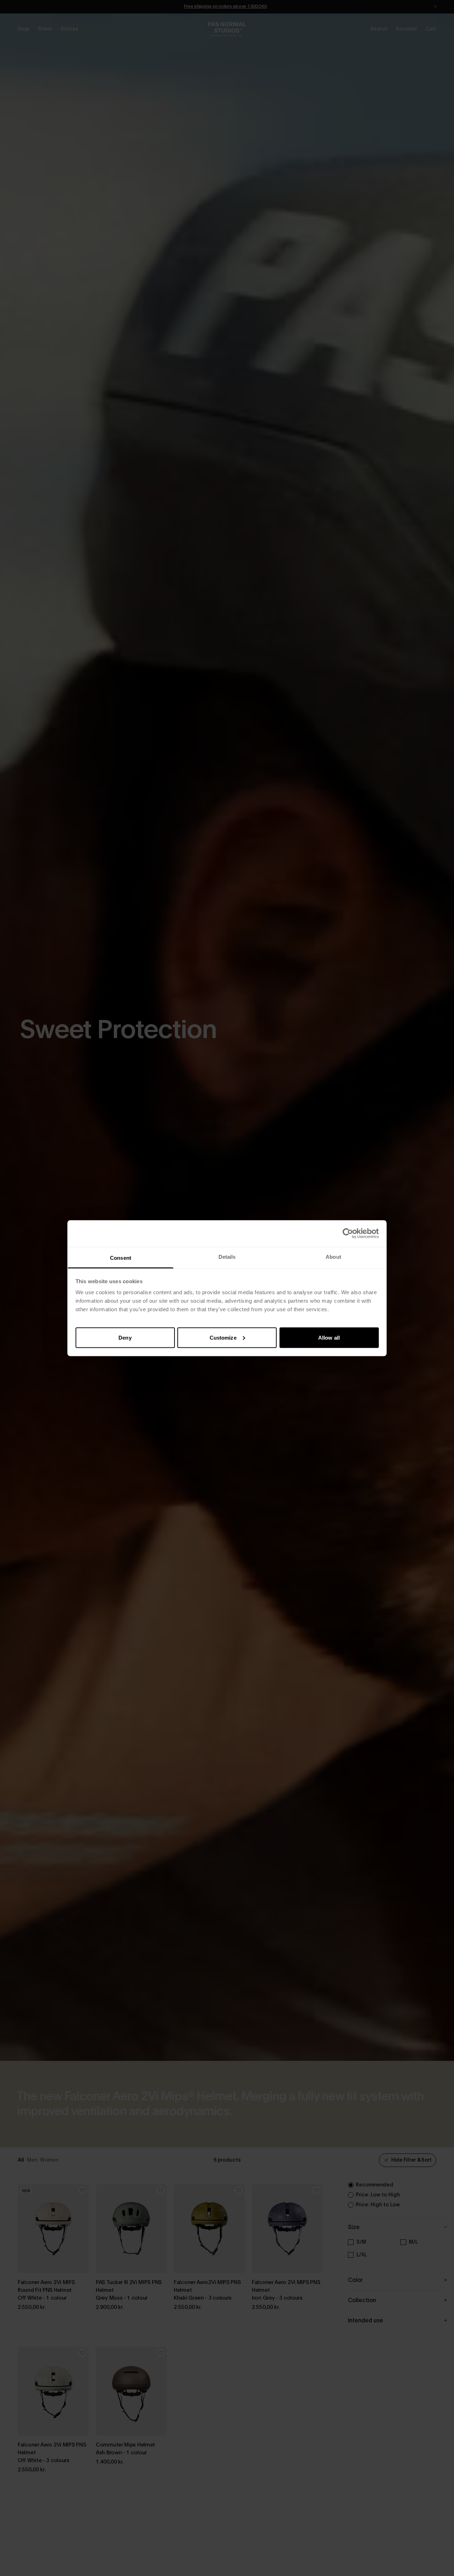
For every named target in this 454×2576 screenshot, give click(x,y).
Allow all (329, 1337)
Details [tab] (227, 1256)
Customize (223, 1337)
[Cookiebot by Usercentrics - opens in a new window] (348, 1234)
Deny (125, 1337)
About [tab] (333, 1256)
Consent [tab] (121, 1257)
